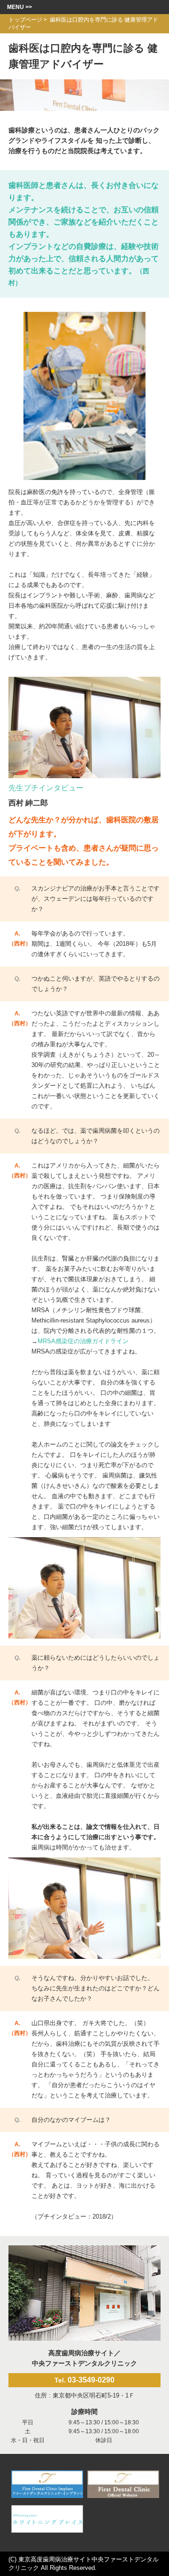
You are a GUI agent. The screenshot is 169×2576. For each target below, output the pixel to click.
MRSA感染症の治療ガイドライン (83, 1341)
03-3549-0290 (84, 2380)
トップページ (25, 20)
